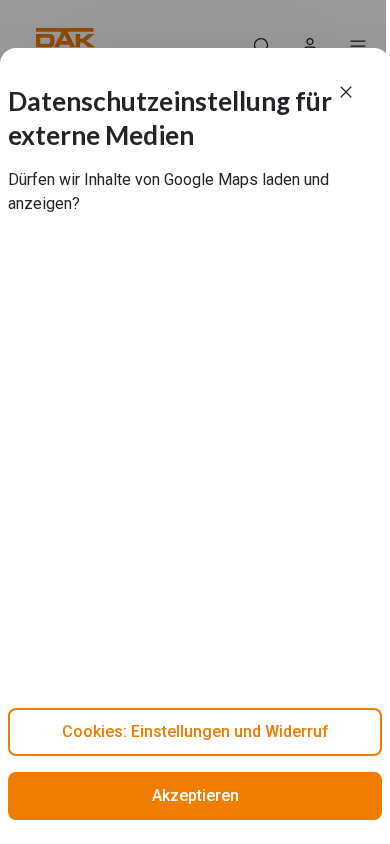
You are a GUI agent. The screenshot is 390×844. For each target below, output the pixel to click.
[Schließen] (346, 92)
